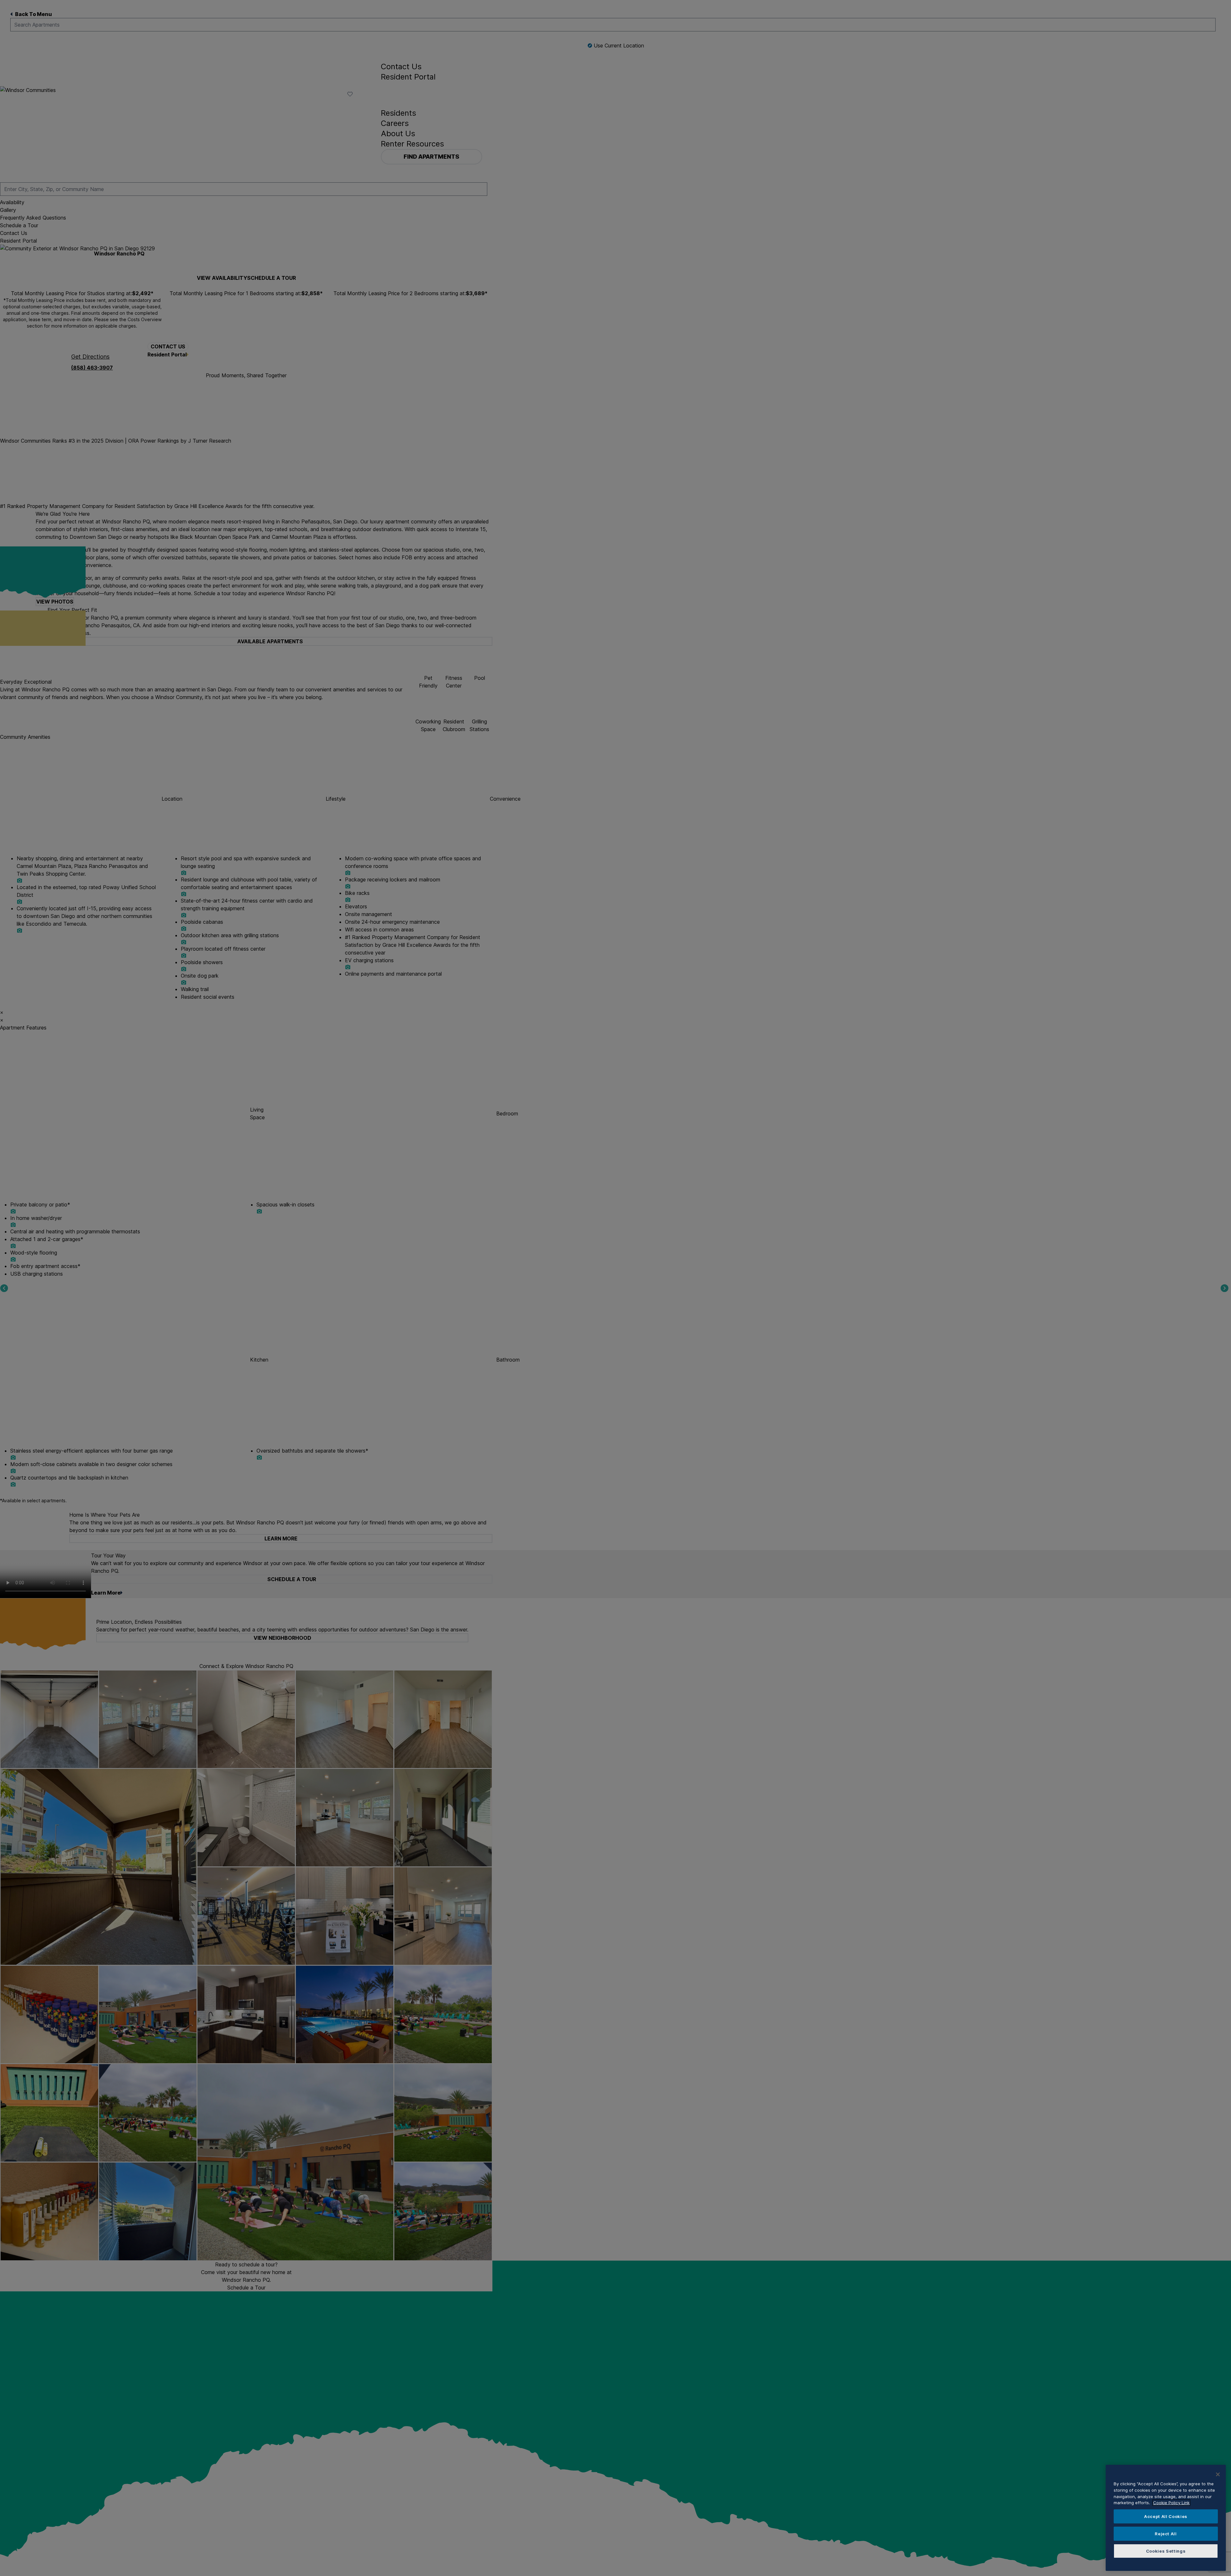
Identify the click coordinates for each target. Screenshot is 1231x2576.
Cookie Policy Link (1171, 2503)
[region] (1166, 2518)
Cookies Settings (1166, 2551)
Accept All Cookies (1166, 2516)
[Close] (1218, 2474)
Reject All (1166, 2534)
